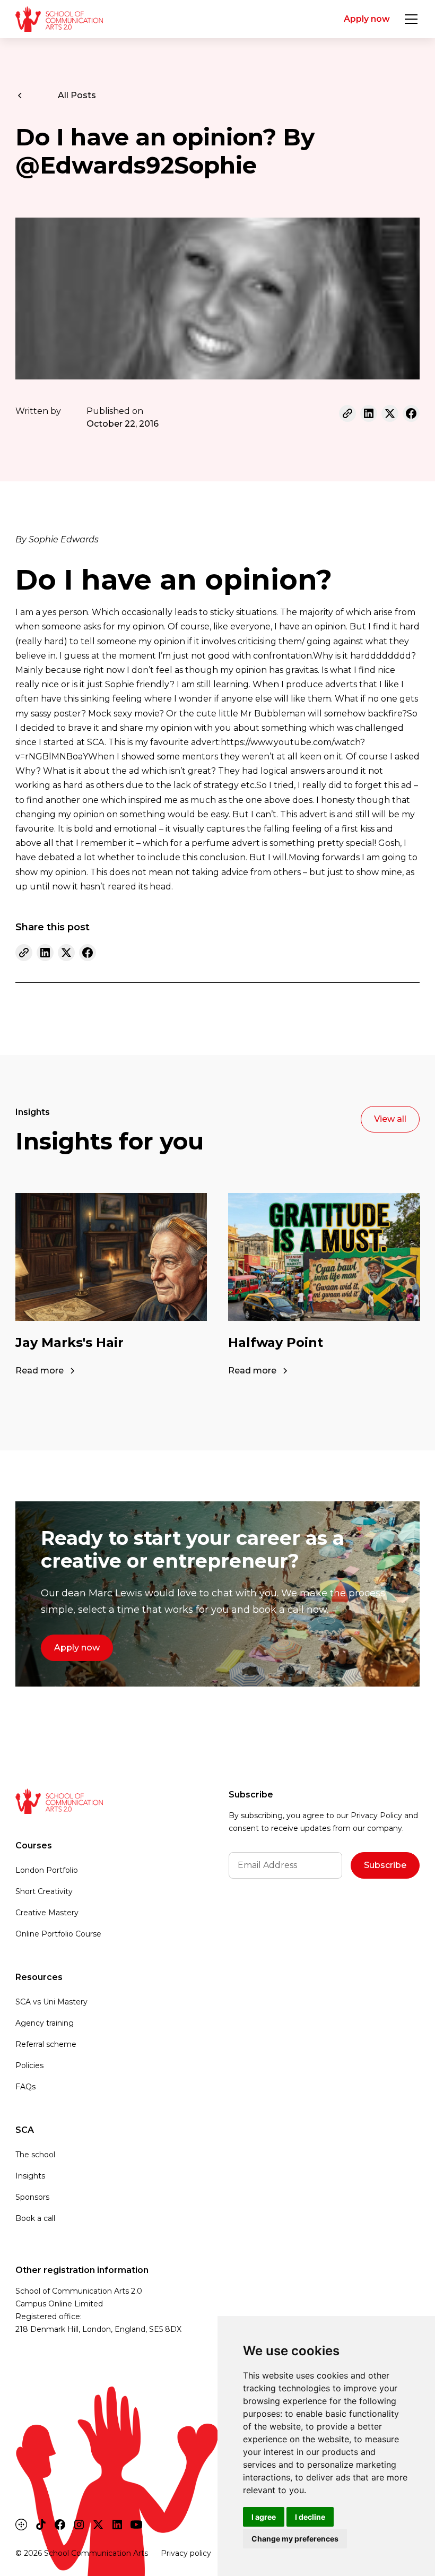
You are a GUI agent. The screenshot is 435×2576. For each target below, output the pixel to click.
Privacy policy (186, 2553)
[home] (59, 19)
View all (390, 1119)
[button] (409, 19)
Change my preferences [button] (295, 2539)
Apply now (367, 19)
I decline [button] (310, 2517)
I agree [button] (264, 2517)
